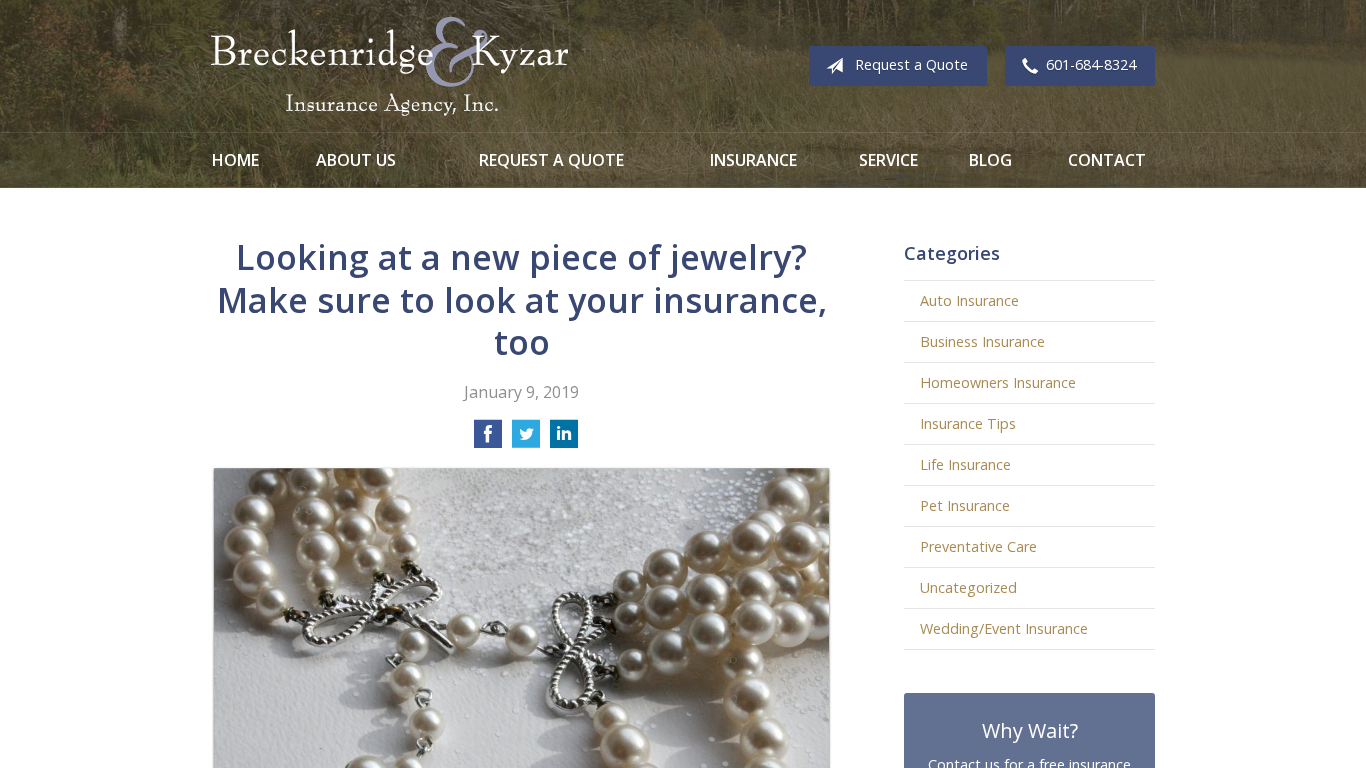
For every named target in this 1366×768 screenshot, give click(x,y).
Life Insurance (965, 464)
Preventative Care (978, 546)
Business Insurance (982, 341)
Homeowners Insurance (998, 382)
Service (888, 160)
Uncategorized (968, 587)
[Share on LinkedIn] (564, 440)
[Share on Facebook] (488, 440)
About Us (356, 160)
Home (235, 160)
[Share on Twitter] (526, 440)
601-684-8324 (1091, 64)
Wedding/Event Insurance (1004, 628)
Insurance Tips (968, 423)
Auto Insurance (969, 300)
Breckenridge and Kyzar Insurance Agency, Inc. (389, 66)
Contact (1107, 160)
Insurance (753, 160)
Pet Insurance (965, 505)
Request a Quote (911, 64)
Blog (990, 160)
